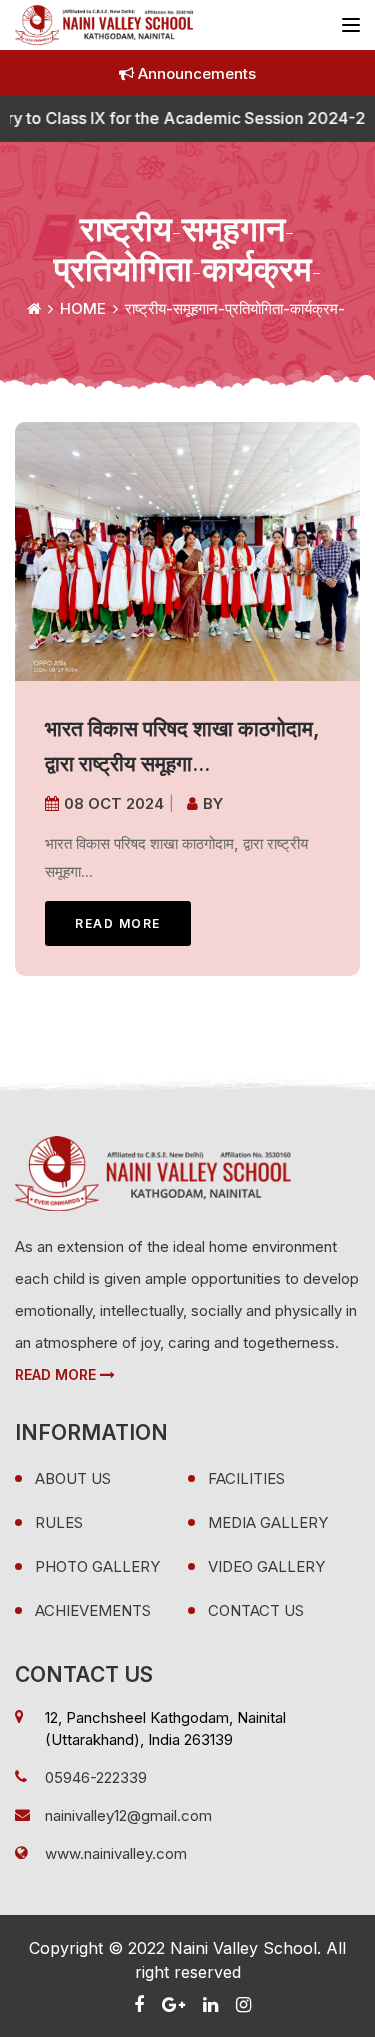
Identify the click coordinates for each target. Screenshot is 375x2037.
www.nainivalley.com (116, 1853)
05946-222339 (96, 1777)
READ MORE (118, 923)
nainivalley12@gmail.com (128, 1815)
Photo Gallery (97, 1566)
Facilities (246, 1478)
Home (83, 308)
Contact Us (256, 1610)
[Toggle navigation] (351, 25)
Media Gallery (268, 1522)
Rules (59, 1522)
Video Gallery (266, 1566)
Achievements (93, 1610)
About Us (73, 1478)
